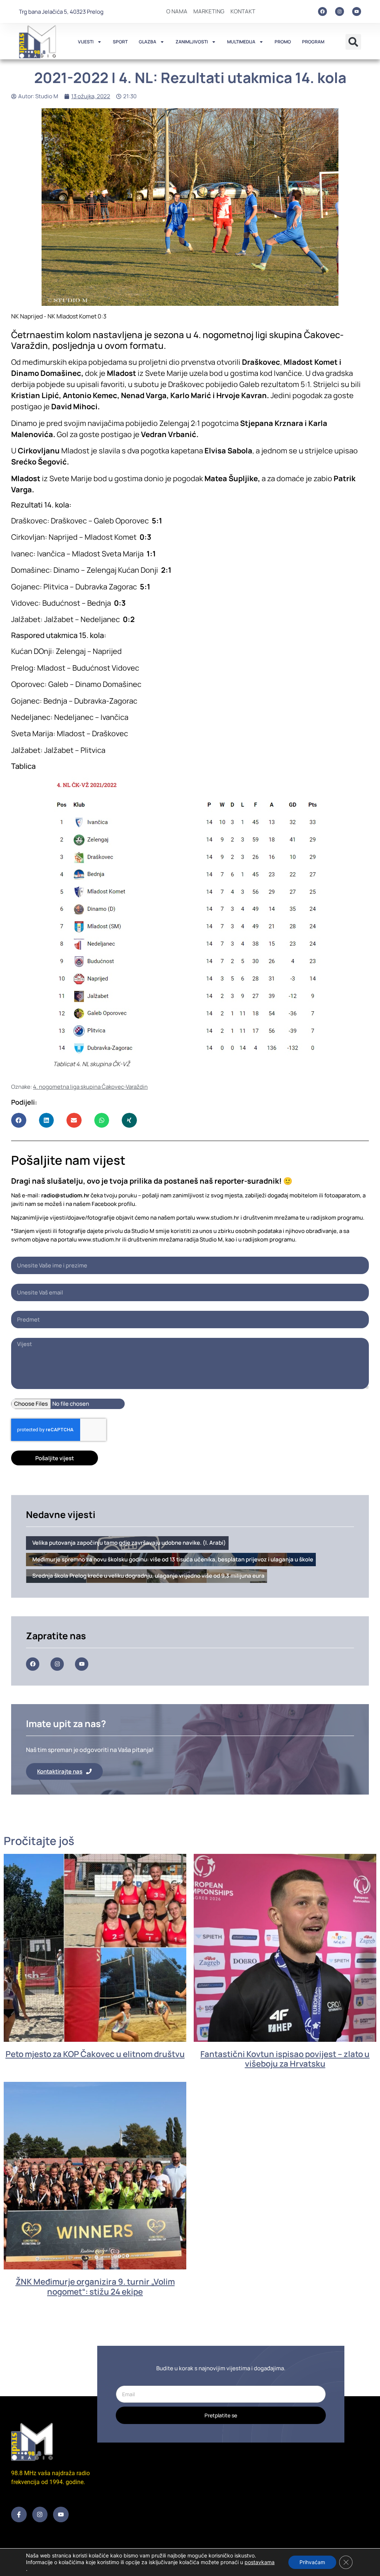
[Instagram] (340, 11)
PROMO (283, 42)
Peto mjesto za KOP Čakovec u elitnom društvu (95, 2054)
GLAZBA (148, 42)
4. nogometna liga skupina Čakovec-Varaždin (90, 1087)
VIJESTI (86, 42)
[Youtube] (357, 11)
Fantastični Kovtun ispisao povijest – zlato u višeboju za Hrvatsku (285, 2059)
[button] (353, 42)
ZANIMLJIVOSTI (192, 42)
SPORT (120, 42)
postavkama (260, 2562)
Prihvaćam (312, 2562)
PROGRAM (313, 42)
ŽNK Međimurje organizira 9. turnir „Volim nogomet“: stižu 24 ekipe (95, 2286)
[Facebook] (322, 11)
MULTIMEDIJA (241, 42)
